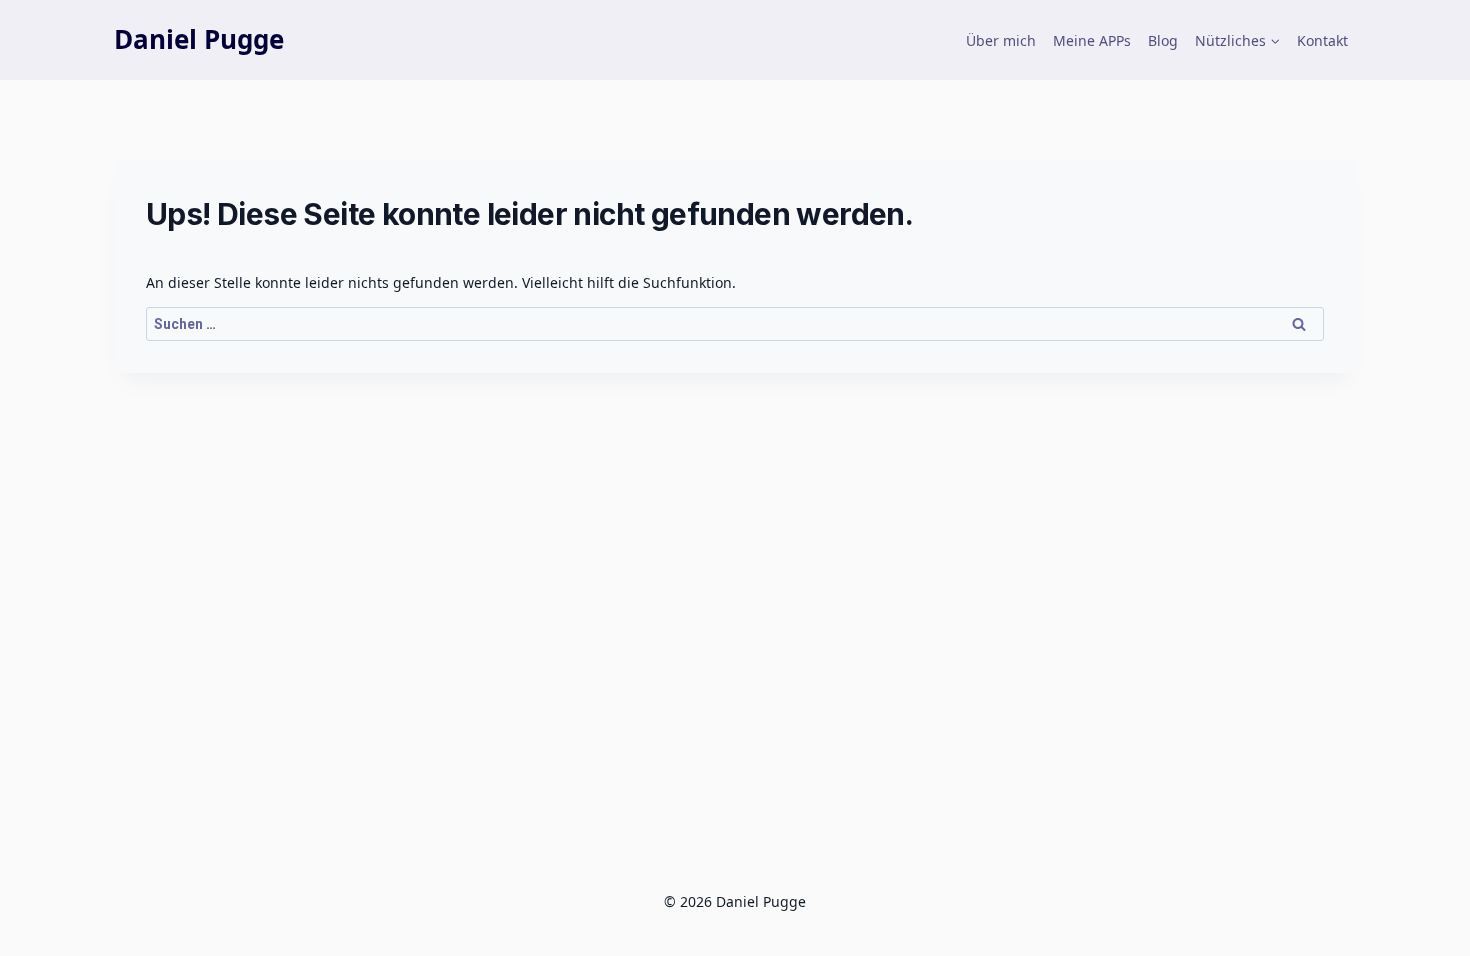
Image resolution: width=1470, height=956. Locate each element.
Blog (1163, 40)
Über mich (1001, 40)
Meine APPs (1092, 40)
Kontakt (1322, 40)
